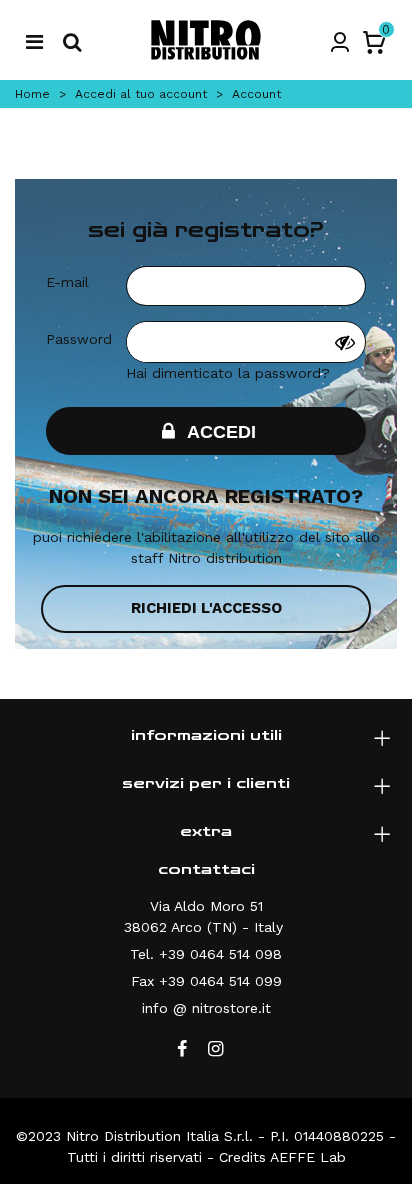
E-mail (67, 282)
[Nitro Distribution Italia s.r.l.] (206, 40)
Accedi (219, 432)
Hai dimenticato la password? (228, 373)
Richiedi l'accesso (206, 608)
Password (79, 339)
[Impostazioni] (34, 40)
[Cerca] (72, 40)
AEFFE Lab (308, 1157)
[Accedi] (340, 40)
